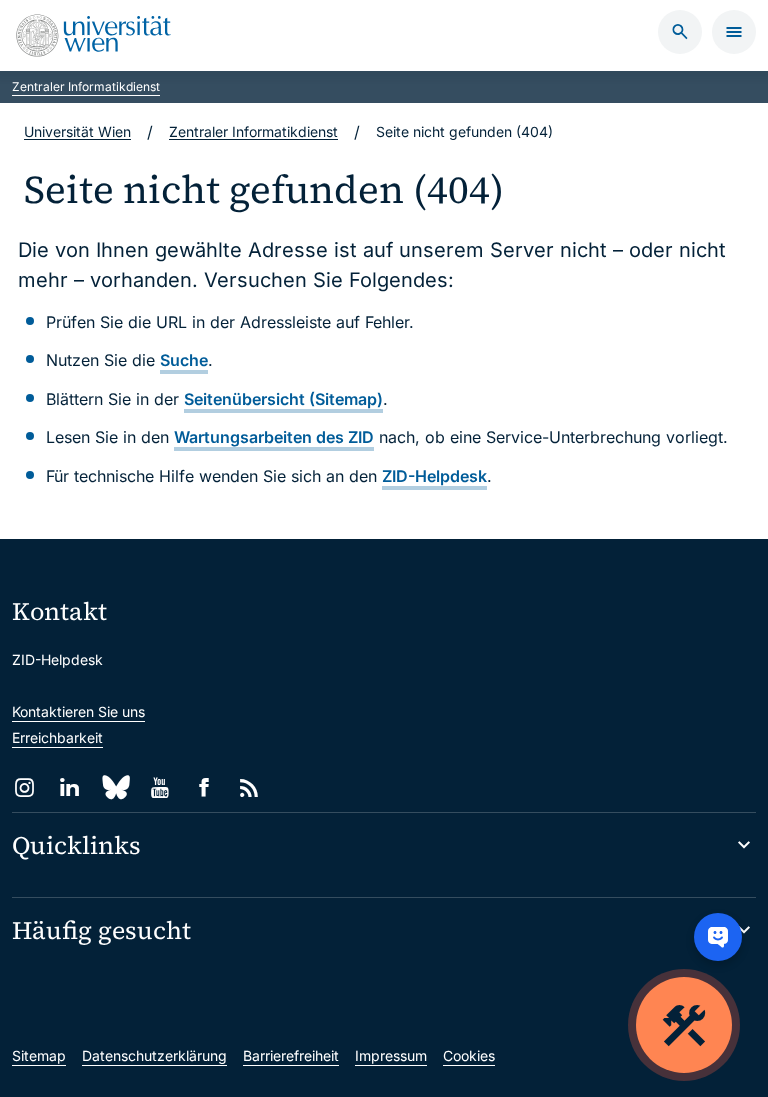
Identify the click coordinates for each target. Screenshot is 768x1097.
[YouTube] (159, 787)
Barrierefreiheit (291, 1055)
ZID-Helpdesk (434, 476)
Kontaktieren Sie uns (78, 711)
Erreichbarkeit (57, 737)
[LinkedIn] (69, 787)
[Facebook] (204, 787)
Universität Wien (77, 131)
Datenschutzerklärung (154, 1055)
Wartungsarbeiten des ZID (274, 437)
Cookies (469, 1055)
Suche (184, 360)
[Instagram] (24, 787)
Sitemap (39, 1055)
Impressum (391, 1055)
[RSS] (249, 787)
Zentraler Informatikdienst (86, 86)
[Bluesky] (114, 787)
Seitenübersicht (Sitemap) (283, 399)
